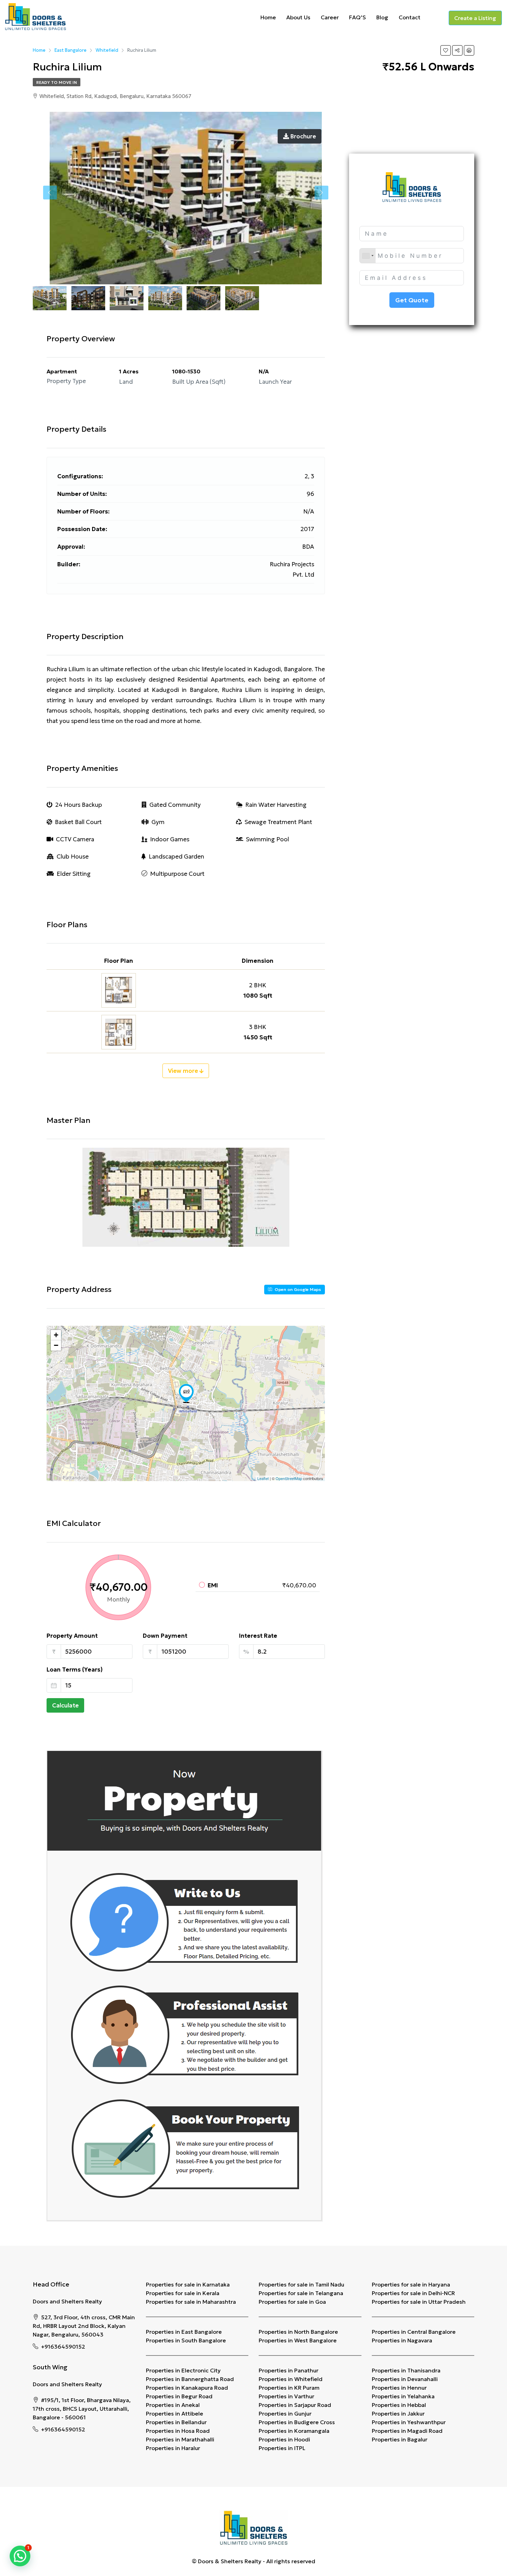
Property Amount (72, 1636)
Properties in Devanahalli (405, 2379)
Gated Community (175, 805)
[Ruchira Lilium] (186, 1393)
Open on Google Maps (297, 1289)
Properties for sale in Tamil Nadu (301, 2284)
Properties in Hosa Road (178, 2431)
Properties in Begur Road (179, 2396)
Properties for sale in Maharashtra (191, 2302)
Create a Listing (475, 18)
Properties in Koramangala (294, 2431)
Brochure (302, 136)
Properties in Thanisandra (406, 2370)
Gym (158, 822)
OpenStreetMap (289, 1478)
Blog (382, 17)
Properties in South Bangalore (186, 2340)
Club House (73, 856)
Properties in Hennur (399, 2388)
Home (268, 17)
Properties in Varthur (286, 2396)
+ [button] (56, 1335)
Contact (410, 17)
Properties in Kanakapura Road (187, 2388)
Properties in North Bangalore (298, 2332)
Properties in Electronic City (183, 2370)
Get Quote (412, 300)
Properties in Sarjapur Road (295, 2405)
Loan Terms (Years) (75, 1669)
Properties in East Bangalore (184, 2332)
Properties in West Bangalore (298, 2340)
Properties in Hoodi (284, 2439)
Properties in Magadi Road (407, 2431)
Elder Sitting (74, 874)
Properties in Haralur (173, 2448)
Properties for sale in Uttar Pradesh (419, 2302)
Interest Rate (258, 1636)
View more (184, 1071)
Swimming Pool (267, 839)
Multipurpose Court (177, 874)
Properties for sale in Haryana (411, 2284)
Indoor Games (170, 839)
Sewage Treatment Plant (278, 822)
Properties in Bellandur (176, 2422)
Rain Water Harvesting (276, 805)
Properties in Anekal (173, 2405)
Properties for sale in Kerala (183, 2293)
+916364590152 (63, 2347)
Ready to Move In (57, 82)
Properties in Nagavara (402, 2340)
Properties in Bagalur (400, 2439)
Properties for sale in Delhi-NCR (413, 2293)
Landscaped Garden (176, 856)
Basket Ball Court (78, 822)
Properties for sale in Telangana (301, 2293)
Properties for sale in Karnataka (188, 2284)
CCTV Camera (75, 839)
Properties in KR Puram (289, 2388)
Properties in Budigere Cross (297, 2422)
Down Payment (165, 1636)
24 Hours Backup (79, 805)
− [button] (56, 1345)
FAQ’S (357, 17)
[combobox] (368, 256)
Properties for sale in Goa (292, 2302)
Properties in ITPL (282, 2448)
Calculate (65, 1705)
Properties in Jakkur (398, 2413)
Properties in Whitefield (291, 2379)
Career (330, 17)
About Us (298, 17)
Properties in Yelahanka (403, 2396)
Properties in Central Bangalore (414, 2332)
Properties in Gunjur (285, 2413)
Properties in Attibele (175, 2413)
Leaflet (263, 1478)
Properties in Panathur (289, 2370)
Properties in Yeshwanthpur (409, 2422)
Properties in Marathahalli (180, 2439)
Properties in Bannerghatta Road (190, 2379)
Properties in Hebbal (399, 2405)
